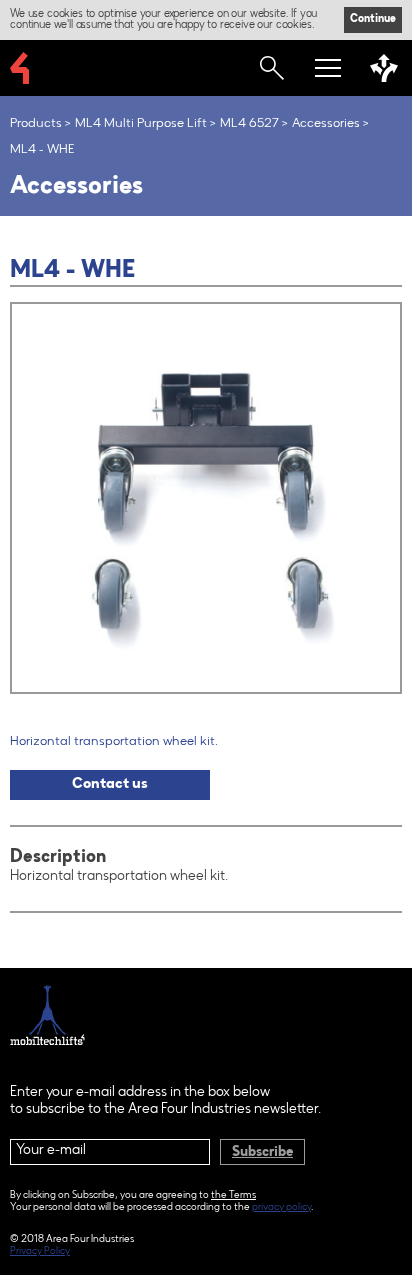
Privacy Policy (40, 1252)
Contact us (110, 784)
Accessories (326, 123)
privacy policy (281, 1208)
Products (36, 123)
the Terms (233, 1196)
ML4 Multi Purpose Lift (141, 123)
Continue (373, 19)
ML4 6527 (249, 123)
